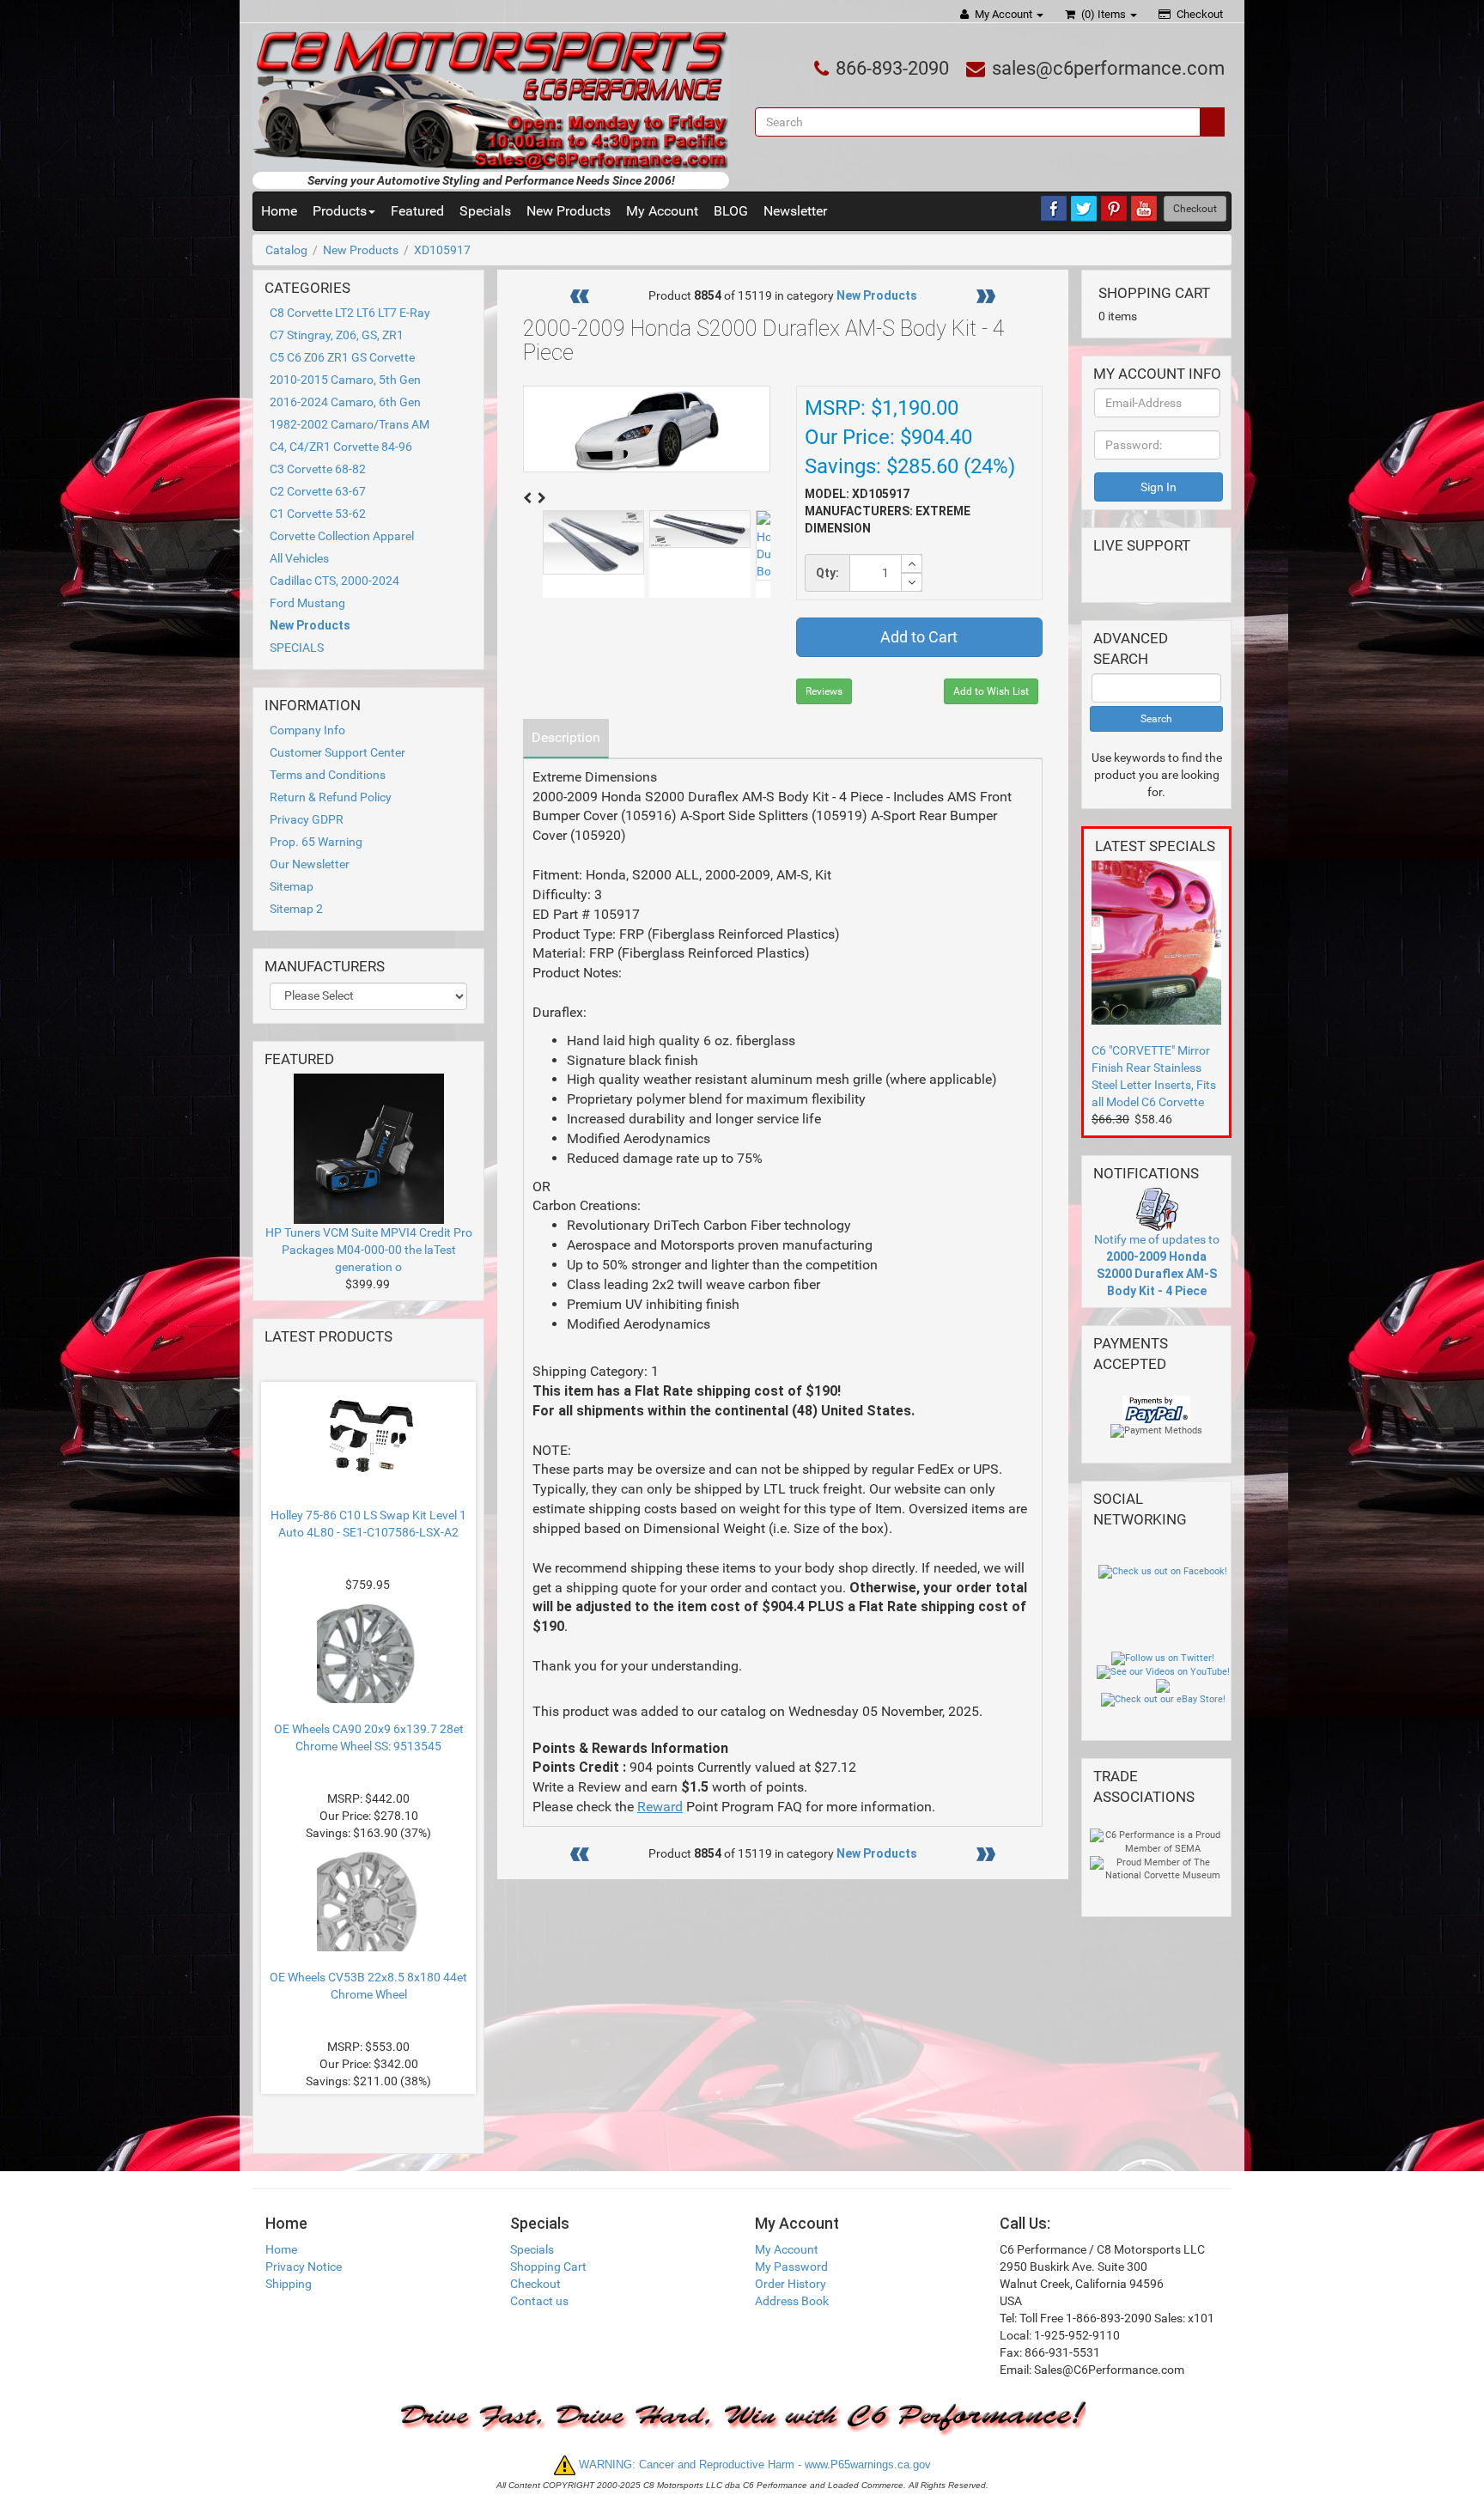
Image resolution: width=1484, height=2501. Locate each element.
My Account (1004, 14)
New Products (569, 211)
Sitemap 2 (296, 909)
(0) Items (1104, 14)
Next (373, 2114)
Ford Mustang (307, 603)
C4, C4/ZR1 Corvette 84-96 (341, 447)
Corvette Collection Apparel (342, 536)
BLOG (731, 211)
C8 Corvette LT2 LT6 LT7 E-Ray (350, 313)
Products (340, 211)
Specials (485, 211)
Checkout (1198, 14)
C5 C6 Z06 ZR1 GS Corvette (342, 357)
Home (279, 211)
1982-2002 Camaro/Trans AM (350, 424)
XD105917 (442, 250)
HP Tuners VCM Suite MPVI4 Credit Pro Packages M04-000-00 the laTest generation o (369, 1250)
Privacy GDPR (307, 819)
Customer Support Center (338, 752)
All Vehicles (299, 558)
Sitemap (292, 886)
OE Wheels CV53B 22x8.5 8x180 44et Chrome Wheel (368, 1986)
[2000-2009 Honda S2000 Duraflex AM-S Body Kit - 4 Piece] (593, 542)
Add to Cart (919, 637)
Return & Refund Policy (331, 797)
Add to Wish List (991, 691)
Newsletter (795, 211)
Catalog (286, 250)
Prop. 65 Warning (316, 842)
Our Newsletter (310, 864)
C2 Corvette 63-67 (318, 491)
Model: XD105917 (857, 494)
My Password (791, 2267)
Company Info (307, 730)
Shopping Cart (548, 2267)
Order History (791, 2284)
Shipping (289, 2284)
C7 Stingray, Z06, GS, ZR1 (337, 335)
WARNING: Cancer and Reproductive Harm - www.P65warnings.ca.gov (753, 2464)
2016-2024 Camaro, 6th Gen (345, 402)
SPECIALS (297, 648)
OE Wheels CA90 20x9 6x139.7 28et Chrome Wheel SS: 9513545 (369, 1737)
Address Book (792, 2301)
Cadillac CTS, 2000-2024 (335, 581)
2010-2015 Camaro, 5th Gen (345, 380)
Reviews (824, 691)
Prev (376, 1362)
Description (566, 737)
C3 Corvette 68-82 (318, 469)
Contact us (539, 2301)
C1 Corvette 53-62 (318, 514)
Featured (417, 211)
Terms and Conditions (328, 775)
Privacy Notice (304, 2267)
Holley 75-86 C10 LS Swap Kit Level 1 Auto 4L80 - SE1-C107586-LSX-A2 (368, 1524)
